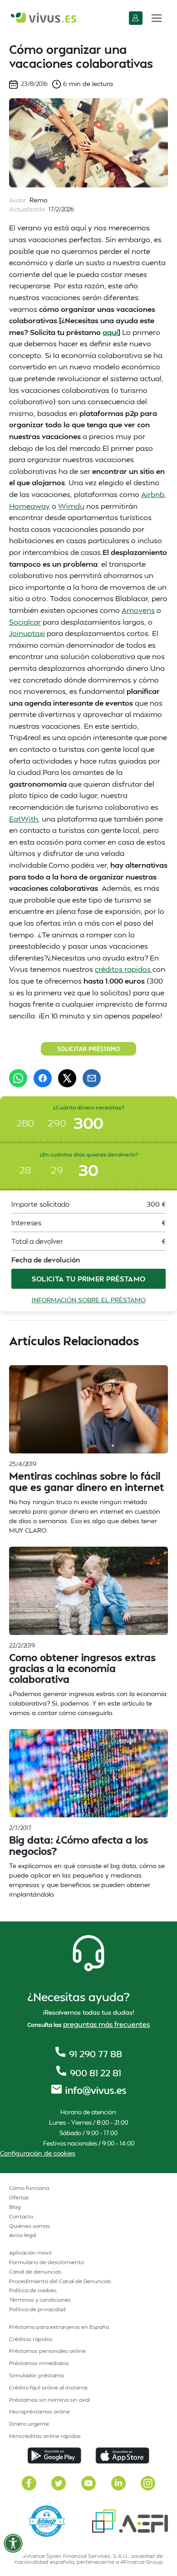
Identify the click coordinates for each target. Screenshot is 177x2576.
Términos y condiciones (40, 2300)
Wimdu (71, 506)
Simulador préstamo (37, 2375)
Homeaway (29, 506)
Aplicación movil (30, 2253)
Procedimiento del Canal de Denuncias (60, 2281)
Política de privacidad (37, 2309)
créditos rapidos (124, 969)
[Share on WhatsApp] (18, 1078)
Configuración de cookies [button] (38, 2153)
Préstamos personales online (47, 2351)
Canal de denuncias (35, 2272)
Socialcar (25, 622)
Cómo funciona (29, 2188)
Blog (15, 2207)
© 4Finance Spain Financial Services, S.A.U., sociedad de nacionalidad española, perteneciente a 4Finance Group (88, 2559)
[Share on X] (67, 1078)
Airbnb (153, 494)
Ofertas (19, 2197)
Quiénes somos (29, 2226)
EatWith (24, 819)
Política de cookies (33, 2290)
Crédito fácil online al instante (48, 2387)
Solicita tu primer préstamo (89, 1279)
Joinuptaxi (27, 633)
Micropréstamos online (39, 2411)
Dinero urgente (29, 2424)
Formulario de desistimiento (47, 2262)
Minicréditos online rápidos (45, 2436)
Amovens (138, 610)
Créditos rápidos (31, 2339)
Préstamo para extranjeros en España (59, 2327)
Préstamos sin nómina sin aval (49, 2400)
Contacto (21, 2216)
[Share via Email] (92, 1078)
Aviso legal (23, 2235)
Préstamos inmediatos (39, 2363)
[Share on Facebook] (43, 1078)
